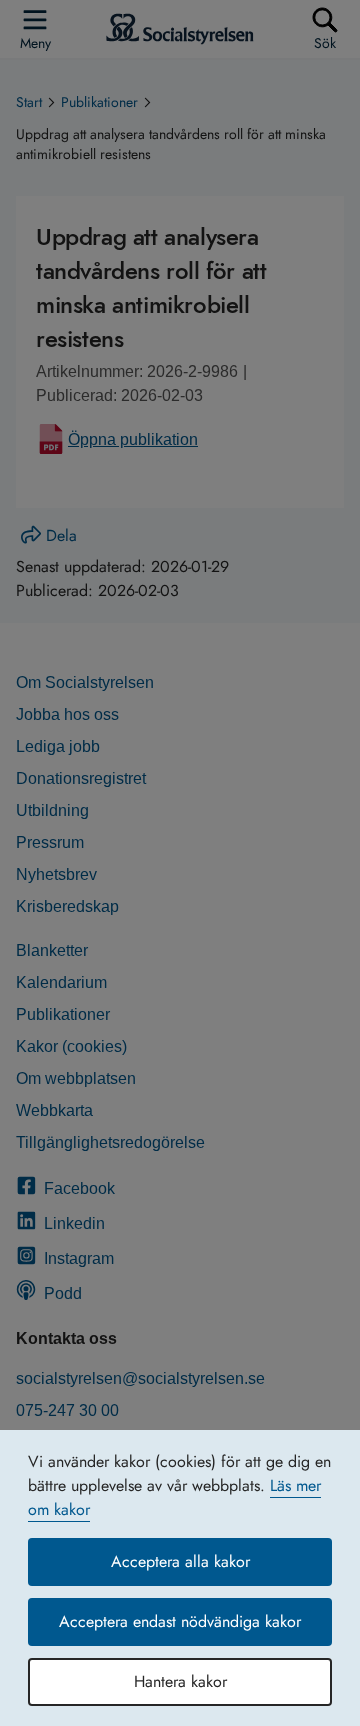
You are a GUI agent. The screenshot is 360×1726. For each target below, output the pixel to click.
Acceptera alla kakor (180, 1561)
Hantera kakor (180, 1681)
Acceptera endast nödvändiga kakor (180, 1621)
